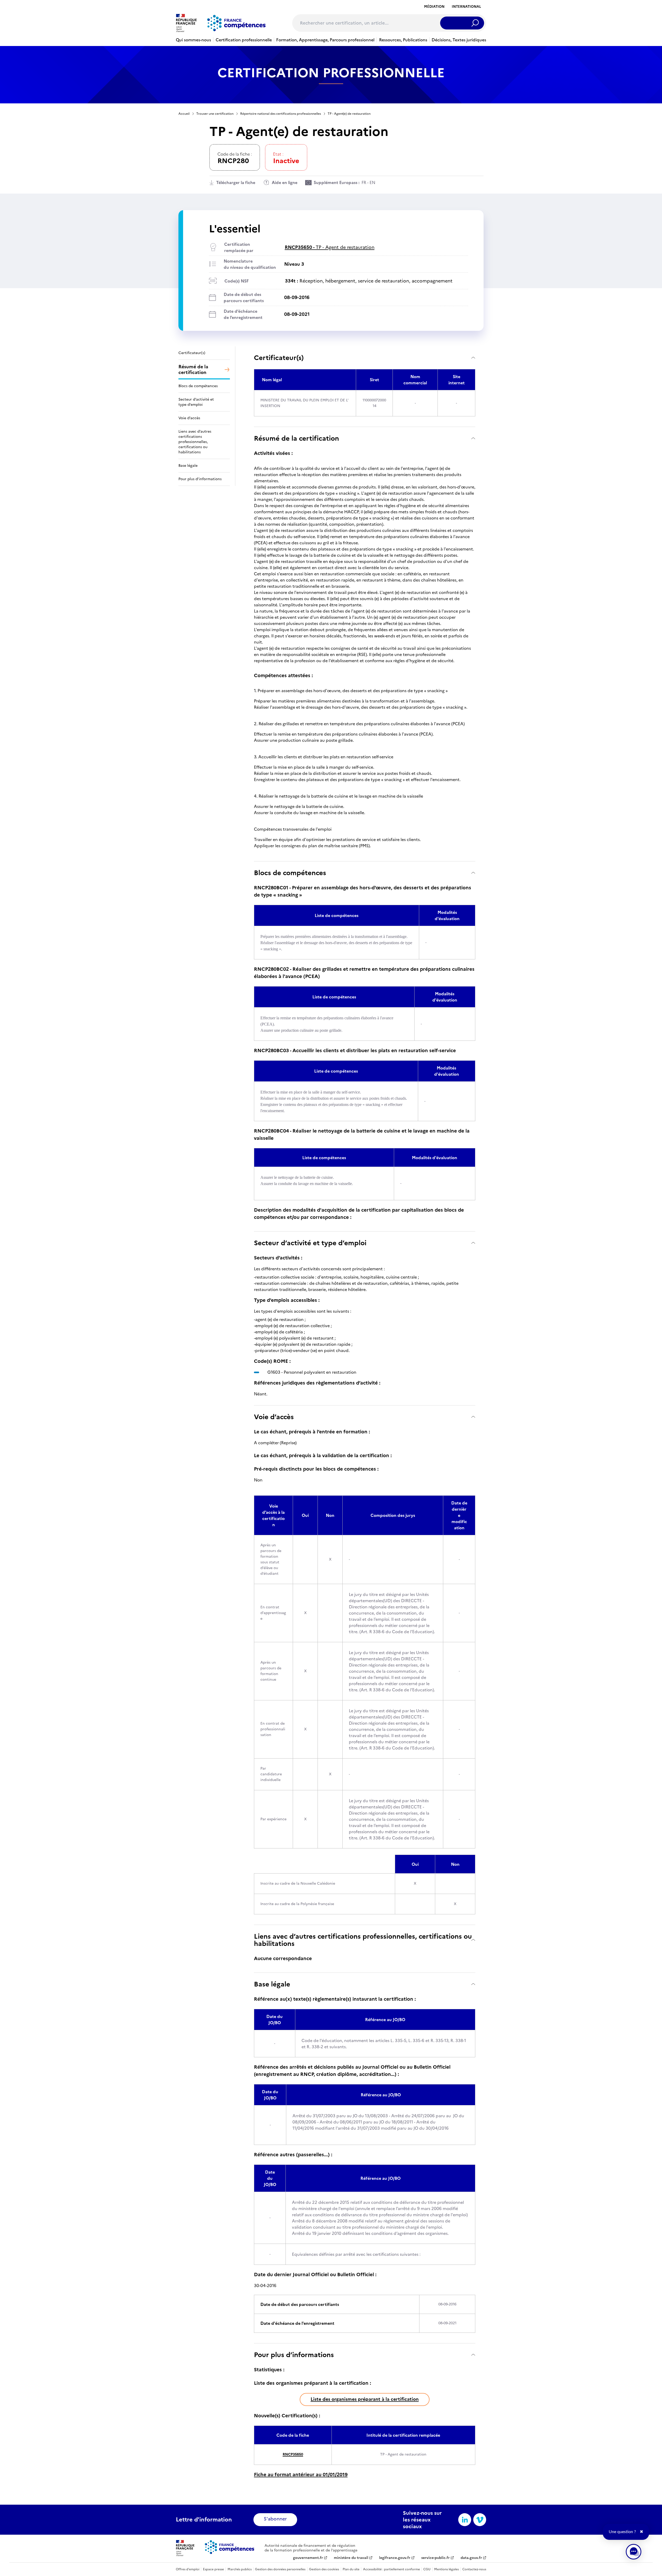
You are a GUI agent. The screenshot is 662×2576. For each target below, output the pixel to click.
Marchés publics (240, 2569)
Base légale (272, 1984)
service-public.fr (435, 2558)
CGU (427, 2569)
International (466, 7)
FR (364, 182)
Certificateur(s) (279, 358)
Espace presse (213, 2569)
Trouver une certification (215, 114)
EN (372, 182)
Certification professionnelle (244, 40)
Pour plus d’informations (294, 2355)
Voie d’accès (274, 1417)
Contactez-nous (474, 2569)
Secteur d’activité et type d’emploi (310, 1243)
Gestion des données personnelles (280, 2569)
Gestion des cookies (324, 2569)
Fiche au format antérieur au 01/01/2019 (301, 2475)
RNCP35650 (293, 2454)
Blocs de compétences (290, 873)
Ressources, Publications (403, 40)
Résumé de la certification (296, 438)
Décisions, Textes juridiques (459, 40)
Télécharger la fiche (236, 182)
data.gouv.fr (471, 2558)
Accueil (184, 114)
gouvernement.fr (308, 2558)
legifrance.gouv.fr (395, 2558)
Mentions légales (446, 2569)
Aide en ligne (285, 182)
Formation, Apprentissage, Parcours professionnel (325, 40)
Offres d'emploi (188, 2569)
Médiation (434, 7)
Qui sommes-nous (193, 40)
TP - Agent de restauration (330, 247)
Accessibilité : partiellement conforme (392, 2569)
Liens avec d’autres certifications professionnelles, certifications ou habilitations (363, 1940)
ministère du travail (351, 2558)
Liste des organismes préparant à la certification (365, 2399)
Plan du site (351, 2569)
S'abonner (275, 2519)
